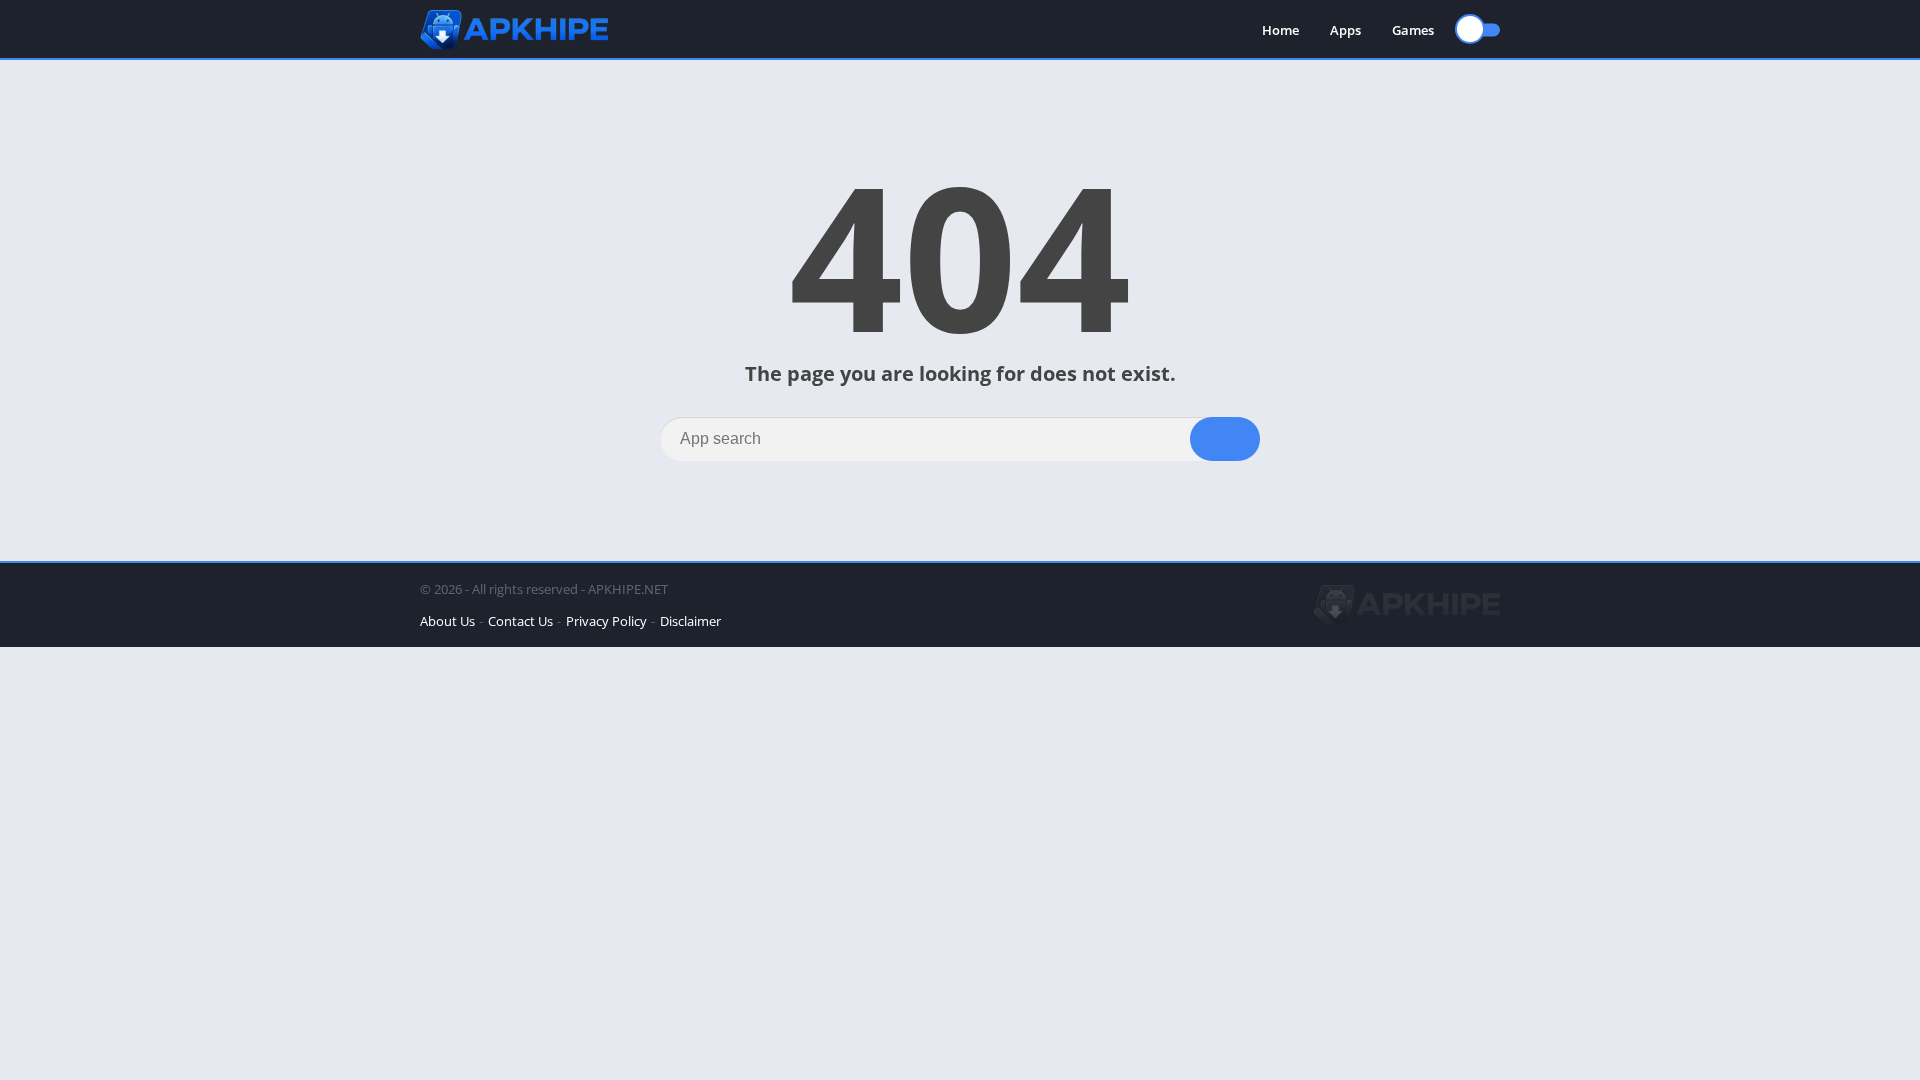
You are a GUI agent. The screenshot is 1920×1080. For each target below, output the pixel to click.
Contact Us (520, 621)
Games (1413, 30)
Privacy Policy (606, 621)
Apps (1345, 30)
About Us (447, 621)
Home (1280, 30)
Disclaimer (690, 621)
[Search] (1225, 439)
